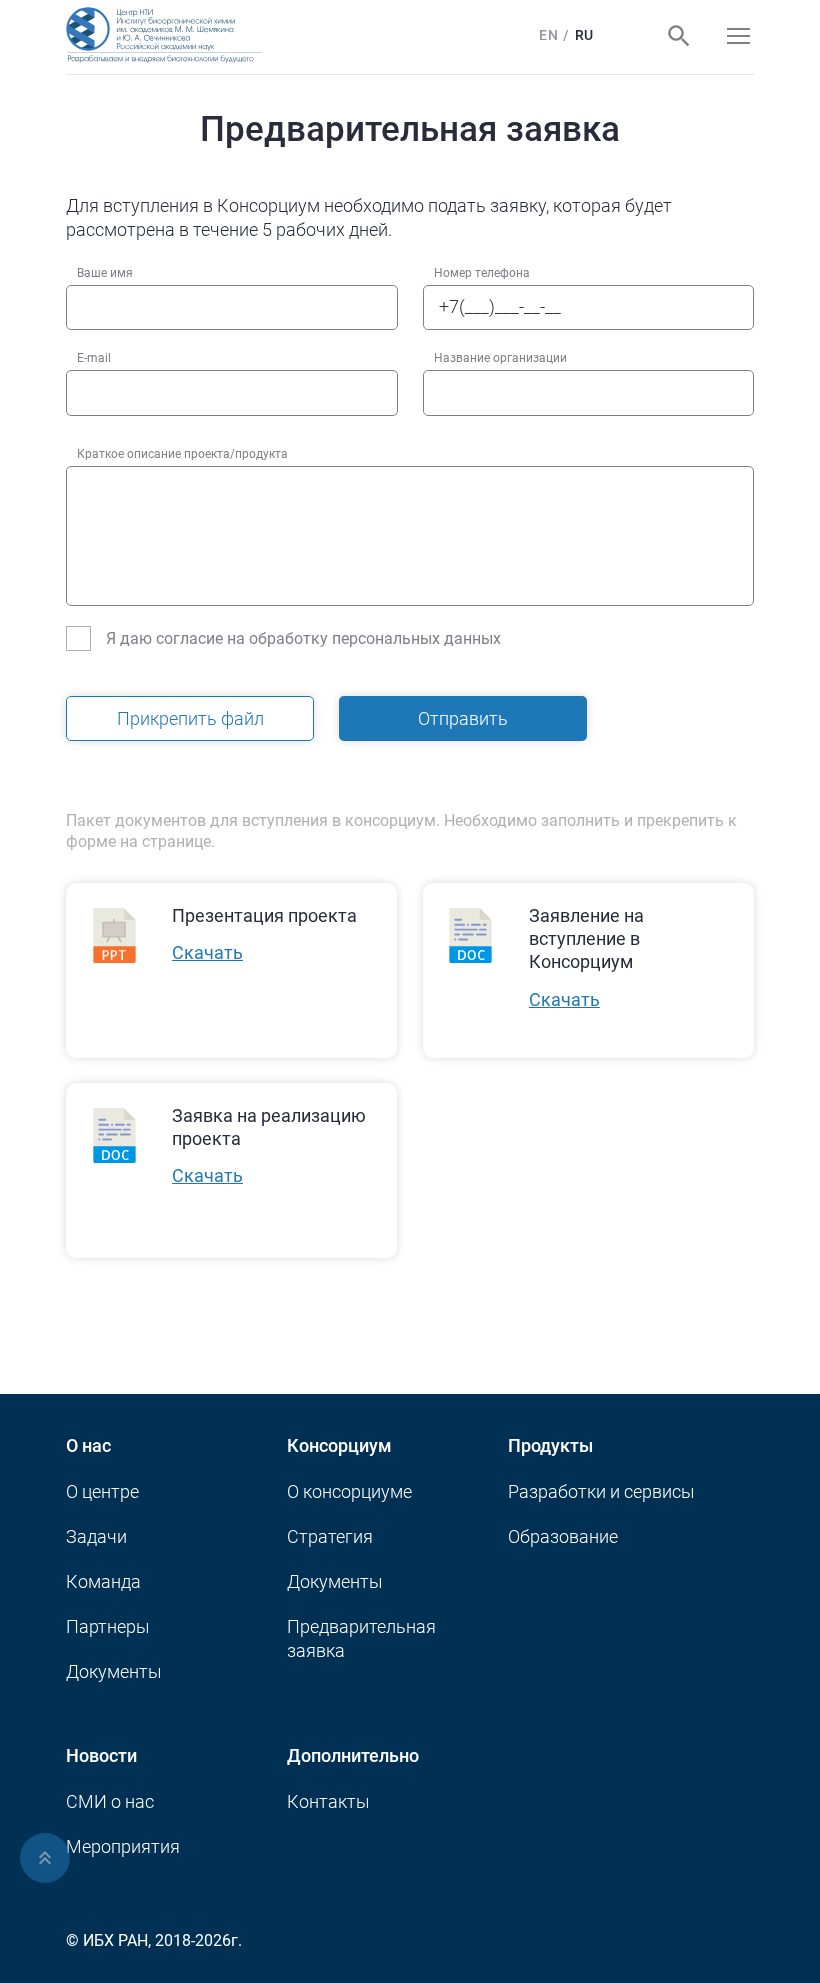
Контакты (328, 1801)
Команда (103, 1581)
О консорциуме (349, 1491)
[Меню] (738, 36)
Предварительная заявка (361, 1638)
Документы (114, 1671)
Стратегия (330, 1536)
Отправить (463, 718)
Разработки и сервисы (601, 1491)
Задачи (96, 1536)
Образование (563, 1536)
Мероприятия (123, 1846)
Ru (584, 35)
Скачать (207, 953)
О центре (102, 1491)
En (548, 35)
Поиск (679, 36)
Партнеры (108, 1626)
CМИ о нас (110, 1801)
